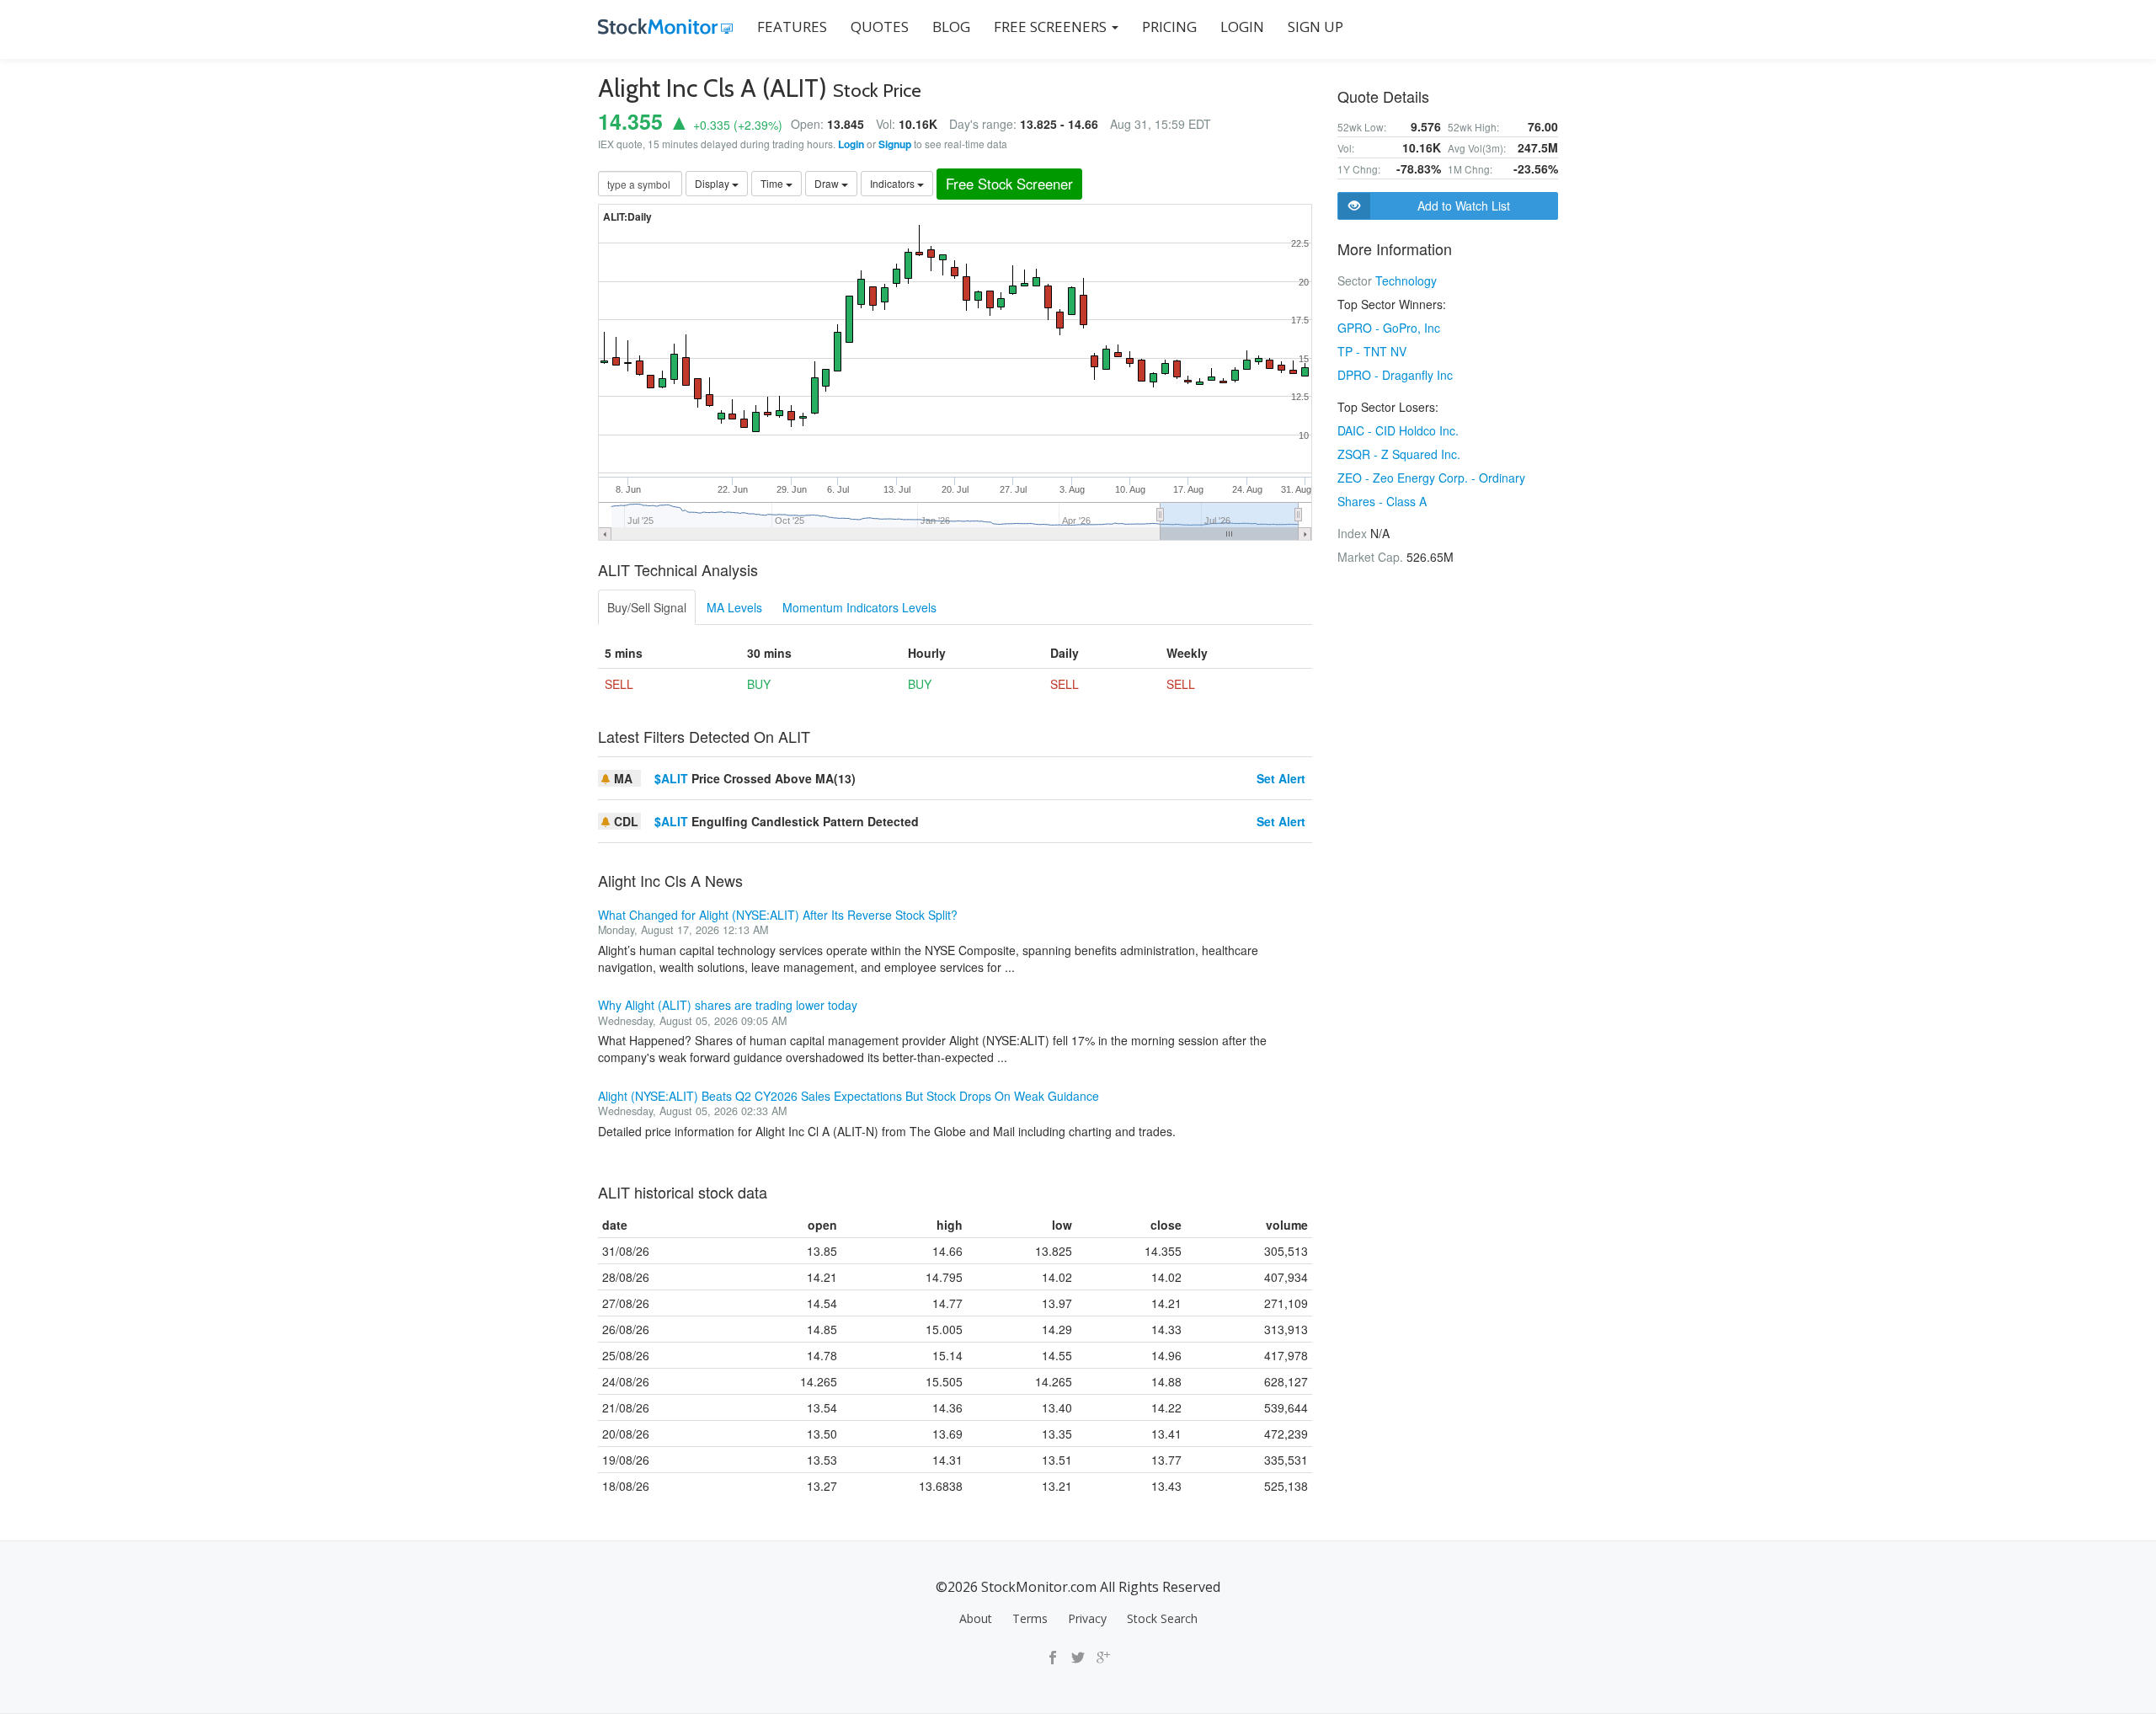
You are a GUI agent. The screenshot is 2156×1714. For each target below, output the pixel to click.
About (976, 1618)
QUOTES (880, 27)
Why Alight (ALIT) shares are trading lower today (728, 1005)
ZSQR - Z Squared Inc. (1399, 454)
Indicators (894, 183)
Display (713, 183)
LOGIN (1242, 27)
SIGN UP (1315, 27)
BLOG (951, 27)
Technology (1406, 280)
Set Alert (1281, 778)
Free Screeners (1052, 27)
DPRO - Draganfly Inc (1395, 375)
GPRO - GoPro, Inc (1389, 328)
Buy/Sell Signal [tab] (647, 607)
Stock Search (1162, 1618)
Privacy (1087, 1618)
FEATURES (792, 27)
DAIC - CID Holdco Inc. (1398, 430)
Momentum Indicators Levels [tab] (859, 607)
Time (773, 183)
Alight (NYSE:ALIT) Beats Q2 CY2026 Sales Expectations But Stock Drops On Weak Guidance (849, 1096)
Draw (828, 183)
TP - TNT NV (1372, 351)
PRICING (1169, 27)
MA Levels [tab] (734, 607)
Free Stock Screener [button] (1009, 184)
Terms (1030, 1618)
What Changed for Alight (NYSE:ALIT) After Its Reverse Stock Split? (778, 915)
